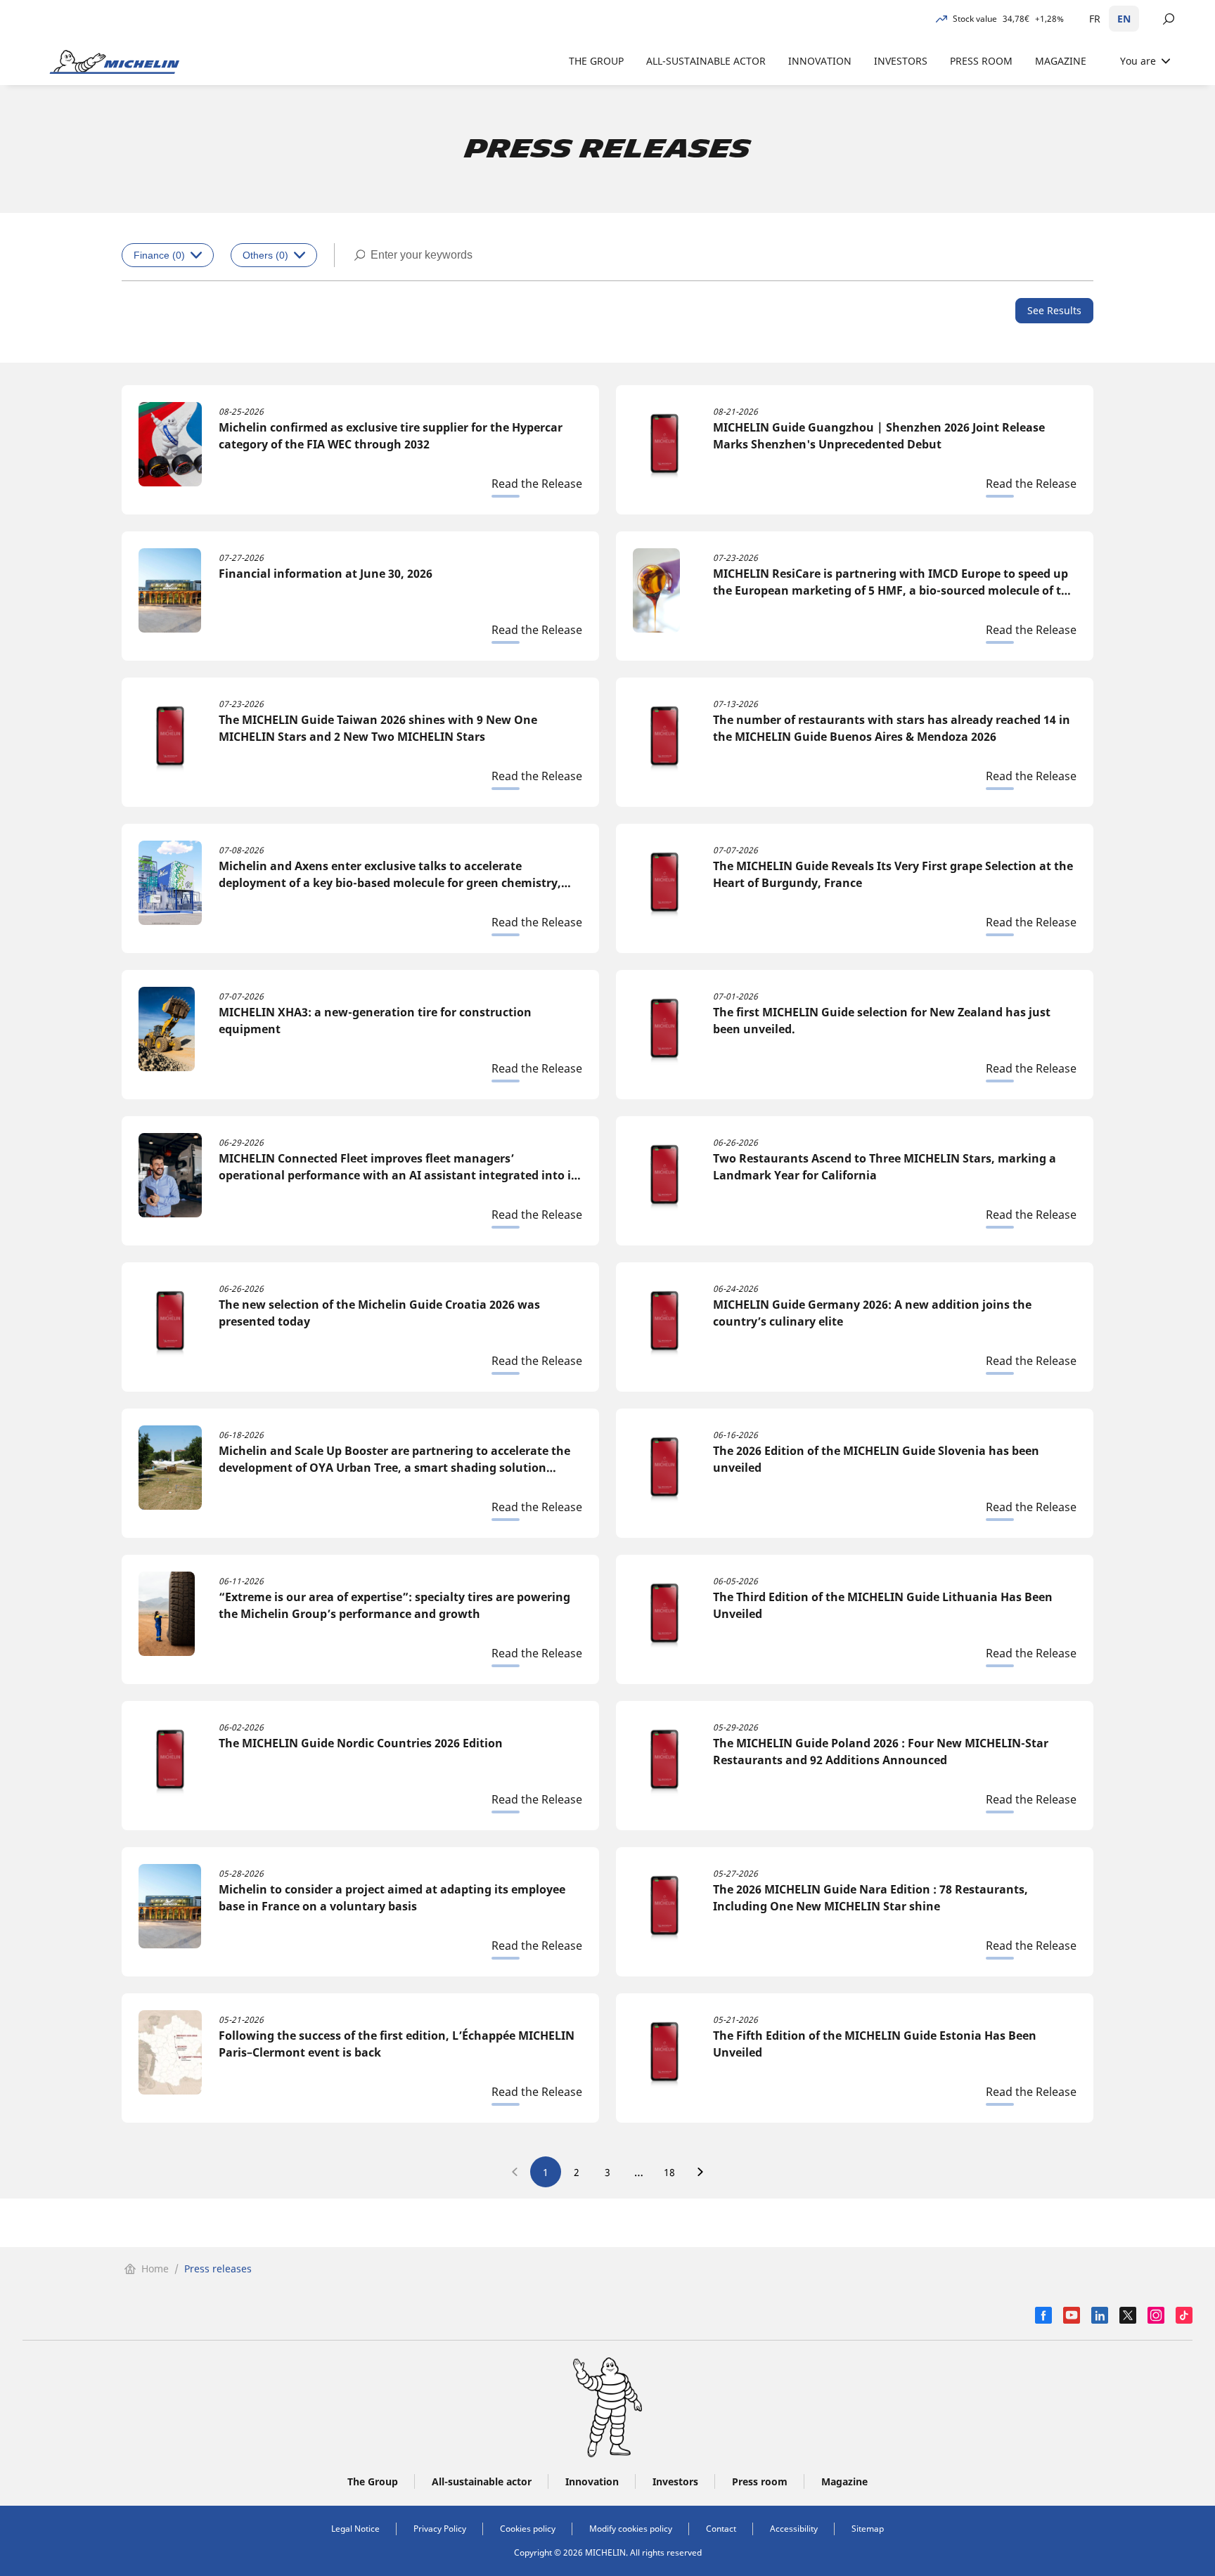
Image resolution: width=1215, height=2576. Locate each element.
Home (155, 2268)
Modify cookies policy (631, 2529)
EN (1124, 19)
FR (1095, 19)
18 (669, 2172)
